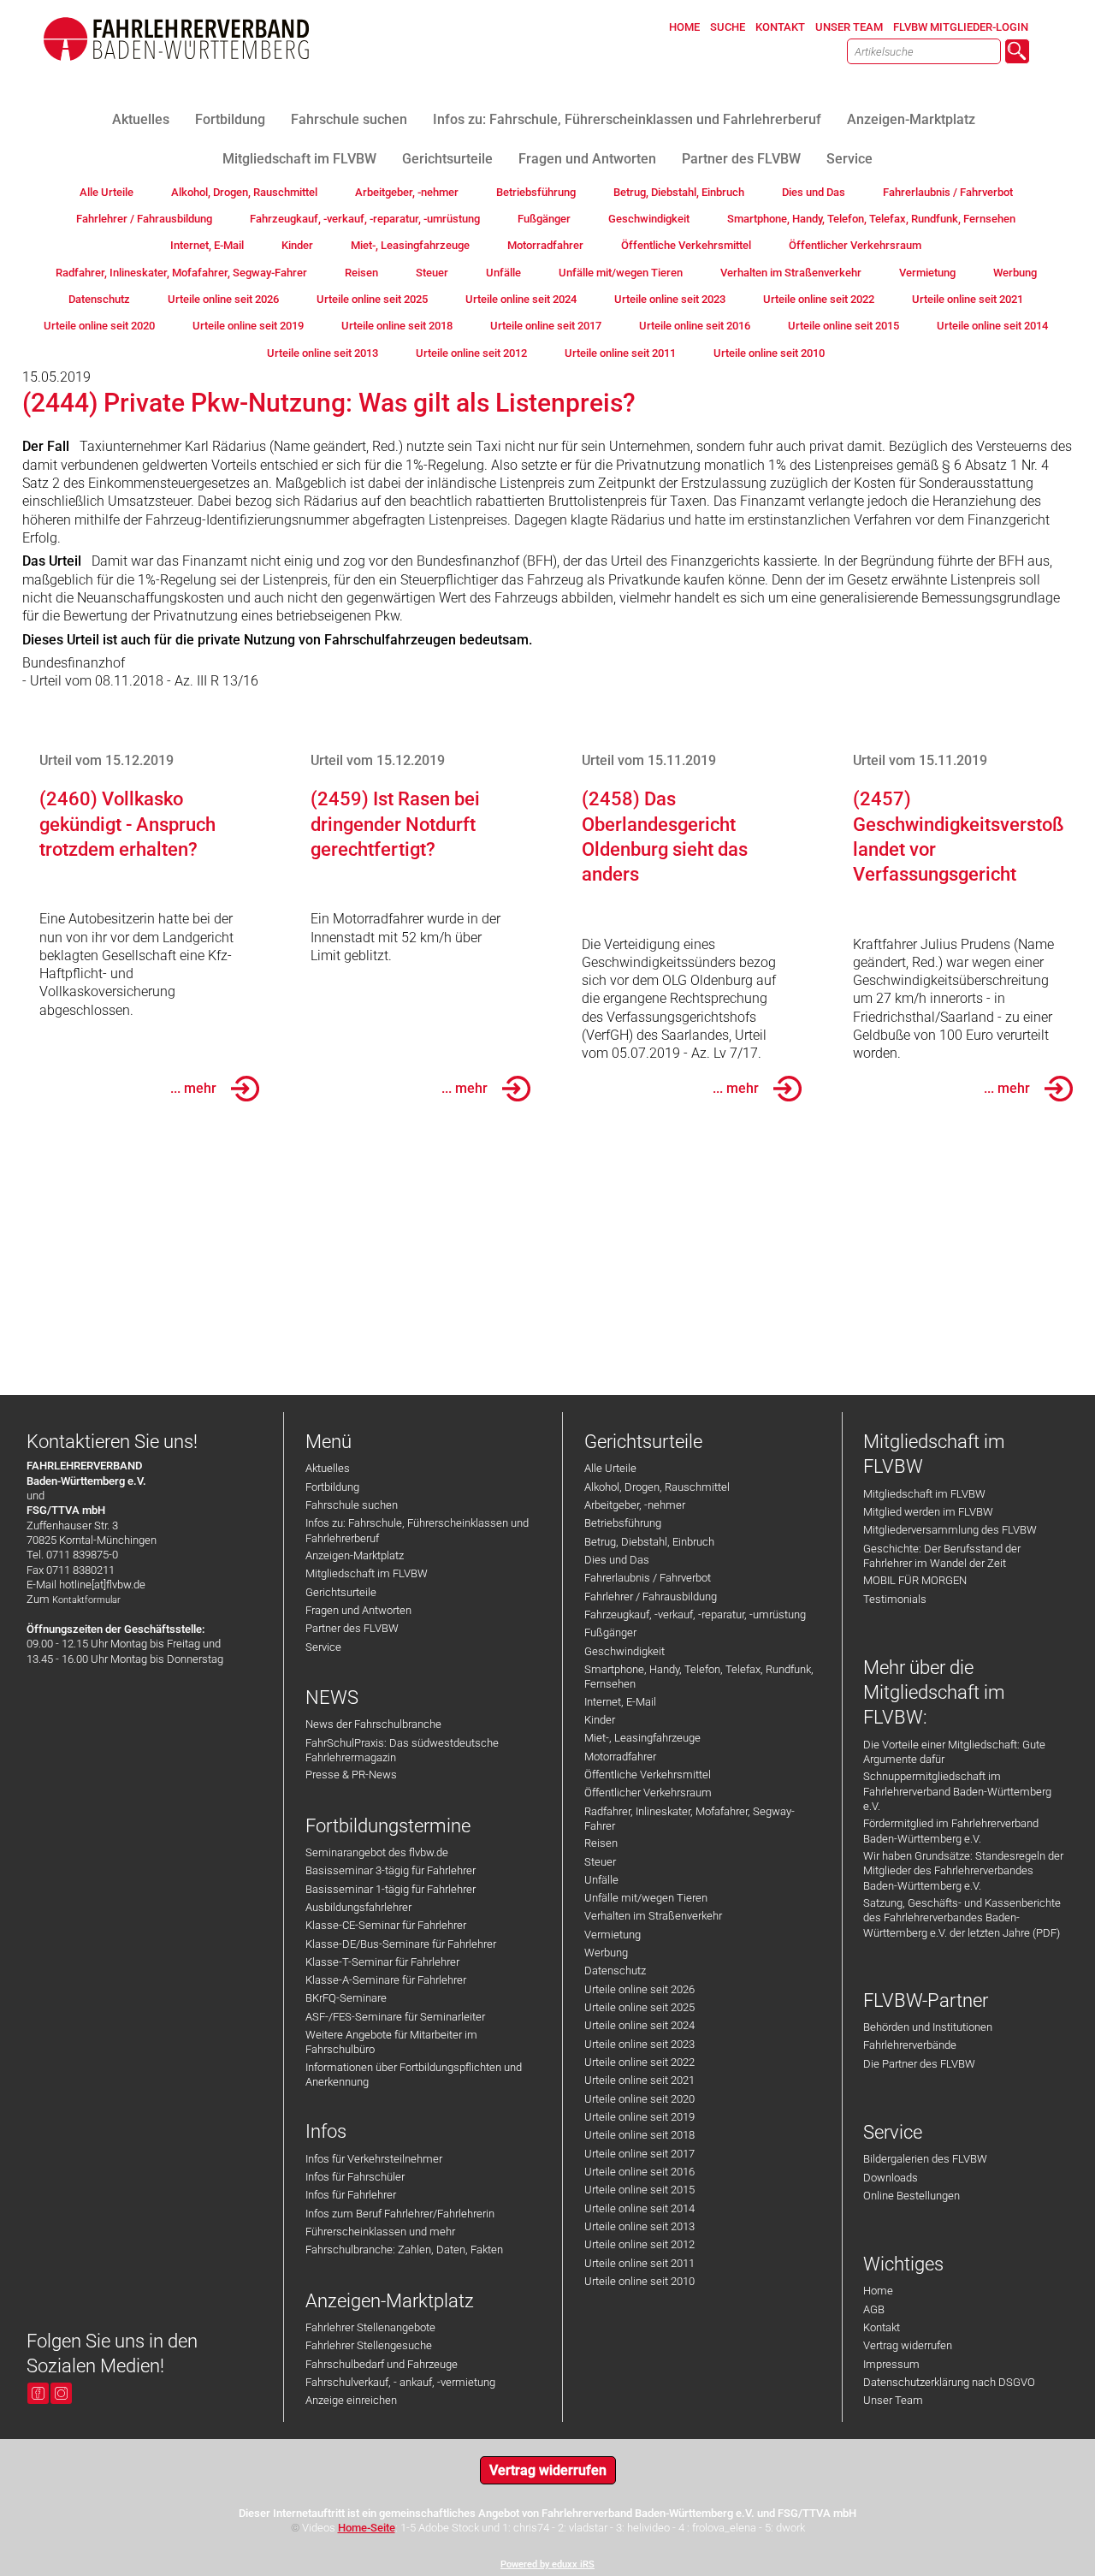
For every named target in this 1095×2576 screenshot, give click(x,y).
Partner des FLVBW (352, 1628)
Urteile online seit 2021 (639, 2080)
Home (878, 2291)
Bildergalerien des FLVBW (925, 2159)
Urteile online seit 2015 (639, 2190)
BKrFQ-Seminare (346, 1998)
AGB (874, 2309)
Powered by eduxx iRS (547, 2564)
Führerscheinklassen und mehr (380, 2232)
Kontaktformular (86, 1600)
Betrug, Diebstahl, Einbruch (649, 1542)
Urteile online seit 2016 (639, 2172)
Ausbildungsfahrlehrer (358, 1907)
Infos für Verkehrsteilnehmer (374, 2159)
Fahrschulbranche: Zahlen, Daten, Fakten (404, 2250)
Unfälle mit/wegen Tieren (646, 1898)
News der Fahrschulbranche (373, 1724)
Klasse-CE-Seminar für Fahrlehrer (386, 1925)
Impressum (891, 2364)
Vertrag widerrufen (908, 2345)
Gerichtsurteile (341, 1592)
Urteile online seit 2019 (639, 2117)
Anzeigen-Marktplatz (355, 1555)
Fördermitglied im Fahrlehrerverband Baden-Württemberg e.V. (951, 1831)
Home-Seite (367, 2528)
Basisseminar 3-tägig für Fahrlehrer (391, 1870)
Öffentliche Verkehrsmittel (648, 1775)
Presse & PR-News (351, 1775)
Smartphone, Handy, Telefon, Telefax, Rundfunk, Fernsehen (699, 1677)
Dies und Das (617, 1560)
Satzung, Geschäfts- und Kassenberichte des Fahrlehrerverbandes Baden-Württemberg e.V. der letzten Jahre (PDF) (962, 1918)
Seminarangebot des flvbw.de (377, 1852)
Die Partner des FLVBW (919, 2064)
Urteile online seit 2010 (639, 2281)
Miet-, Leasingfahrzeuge (642, 1738)
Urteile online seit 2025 (639, 2007)
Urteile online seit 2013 (639, 2226)
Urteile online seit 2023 (639, 2044)
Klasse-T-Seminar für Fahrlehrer (382, 1962)
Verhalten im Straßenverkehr (653, 1916)
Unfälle (601, 1880)
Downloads (891, 2178)
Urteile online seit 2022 (639, 2062)
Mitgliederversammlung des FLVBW (950, 1530)
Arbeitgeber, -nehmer (635, 1505)
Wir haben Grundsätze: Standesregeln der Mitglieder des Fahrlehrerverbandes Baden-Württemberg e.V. (963, 1871)
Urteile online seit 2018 (639, 2135)
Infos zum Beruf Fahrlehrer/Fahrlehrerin (400, 2214)
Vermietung (613, 1935)
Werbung (606, 1953)
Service (323, 1647)
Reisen (601, 1843)
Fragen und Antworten (358, 1610)
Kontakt (882, 2327)
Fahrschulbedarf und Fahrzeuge (382, 2364)
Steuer (600, 1862)
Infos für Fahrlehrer (351, 2195)
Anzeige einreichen (351, 2400)
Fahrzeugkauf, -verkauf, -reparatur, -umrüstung (695, 1614)
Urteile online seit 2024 (639, 2025)
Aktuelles (328, 1468)
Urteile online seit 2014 (639, 2208)
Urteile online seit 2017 (639, 2154)
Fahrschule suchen (352, 1505)
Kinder (600, 1720)
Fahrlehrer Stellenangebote (370, 2327)
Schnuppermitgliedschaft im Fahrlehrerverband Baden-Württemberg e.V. (957, 1791)
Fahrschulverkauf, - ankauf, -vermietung (400, 2382)
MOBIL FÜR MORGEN (915, 1580)
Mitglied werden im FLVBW (928, 1512)
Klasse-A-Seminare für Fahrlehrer (386, 1980)
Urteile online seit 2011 (639, 2263)
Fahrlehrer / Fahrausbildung (651, 1597)
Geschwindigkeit (624, 1651)
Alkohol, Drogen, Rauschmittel (657, 1487)
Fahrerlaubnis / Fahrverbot (648, 1578)
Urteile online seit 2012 (639, 2244)
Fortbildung (332, 1487)
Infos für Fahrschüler (355, 2177)
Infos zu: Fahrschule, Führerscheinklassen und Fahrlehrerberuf (417, 1530)
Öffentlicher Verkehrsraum (648, 1793)
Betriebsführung (623, 1523)
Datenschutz (615, 1971)
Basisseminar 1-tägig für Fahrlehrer (391, 1889)
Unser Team (893, 2400)
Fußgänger (610, 1632)
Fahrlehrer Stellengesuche (369, 2345)
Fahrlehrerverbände (910, 2045)
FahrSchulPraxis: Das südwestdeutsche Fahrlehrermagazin (402, 1750)
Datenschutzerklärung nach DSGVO (949, 2382)
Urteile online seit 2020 (639, 2099)
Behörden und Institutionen (928, 2027)
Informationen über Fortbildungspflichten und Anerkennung (414, 2074)
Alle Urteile (610, 1468)
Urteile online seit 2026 (639, 1989)
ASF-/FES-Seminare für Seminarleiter (395, 2017)
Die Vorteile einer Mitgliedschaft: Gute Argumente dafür (954, 1752)
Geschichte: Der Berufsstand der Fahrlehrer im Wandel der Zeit (942, 1556)
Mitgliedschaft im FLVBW (367, 1573)
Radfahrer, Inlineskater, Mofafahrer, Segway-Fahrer (690, 1819)
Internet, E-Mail (620, 1702)
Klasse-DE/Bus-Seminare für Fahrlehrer (401, 1944)
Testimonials (895, 1599)
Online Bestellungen (912, 2196)
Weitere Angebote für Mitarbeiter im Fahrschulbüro (391, 2042)
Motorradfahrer (620, 1757)
